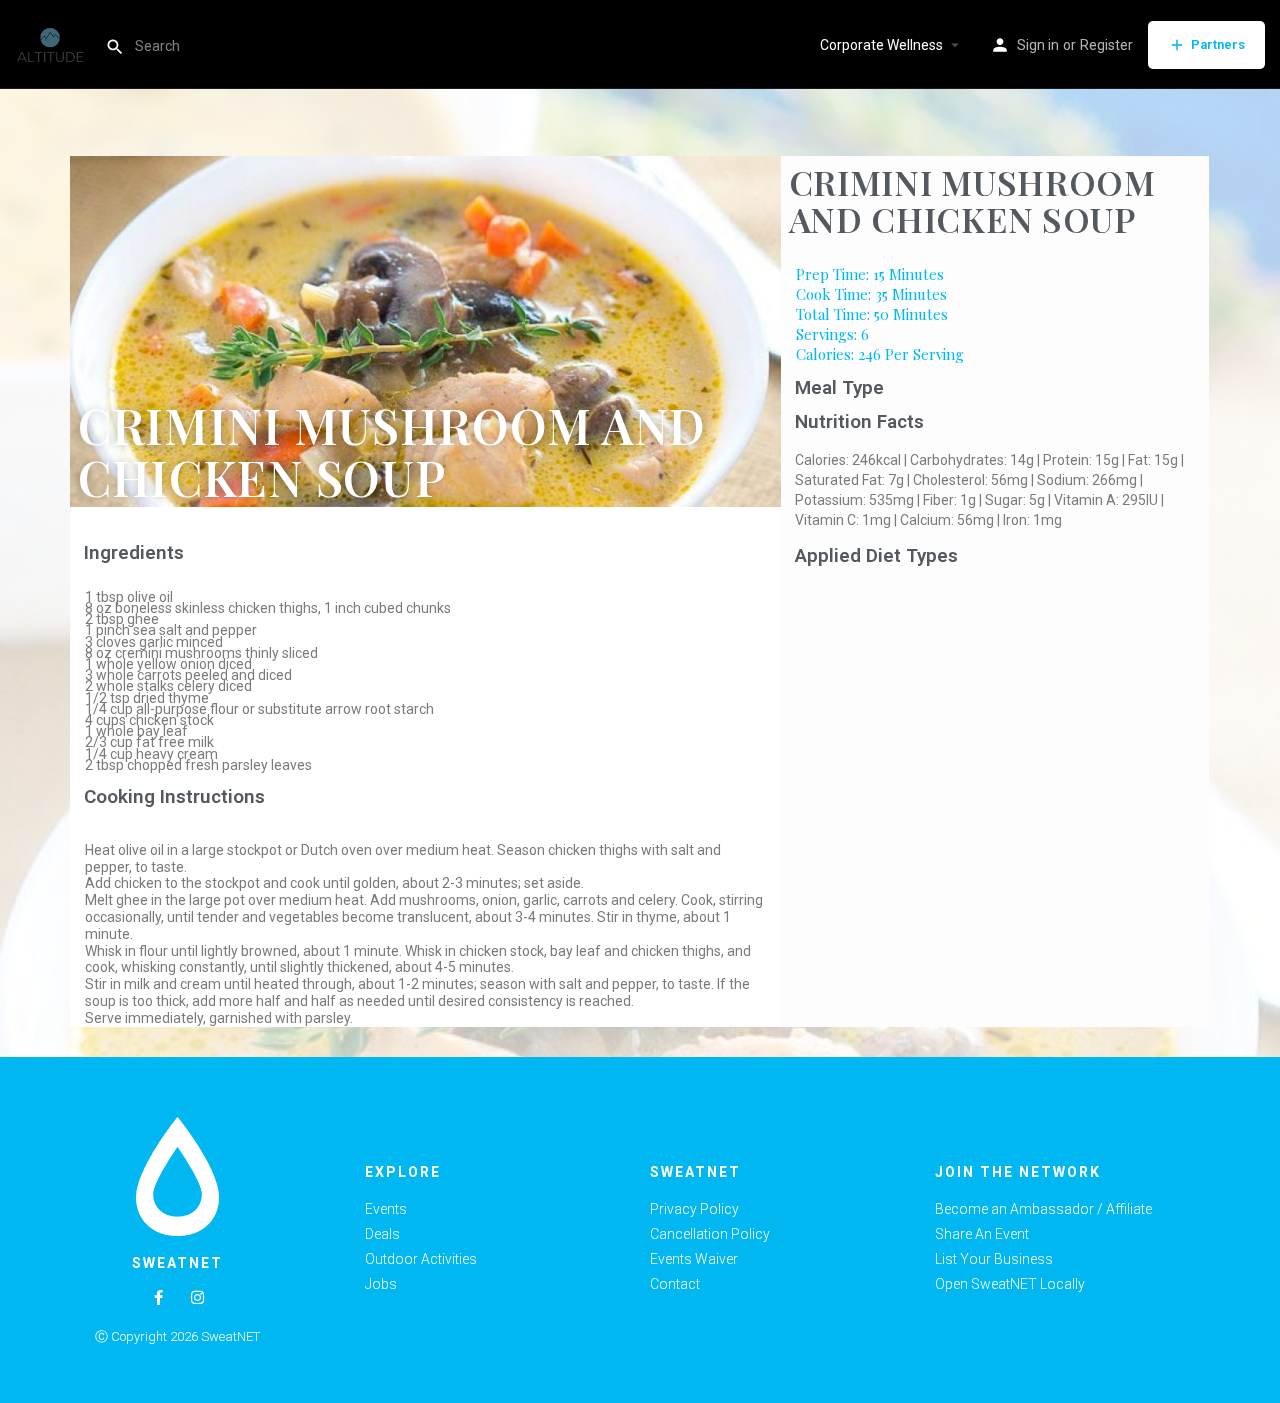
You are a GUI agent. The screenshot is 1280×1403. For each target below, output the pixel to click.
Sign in (1038, 45)
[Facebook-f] (158, 1297)
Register (1106, 45)
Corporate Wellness (881, 45)
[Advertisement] (995, 724)
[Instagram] (197, 1297)
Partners (1218, 44)
